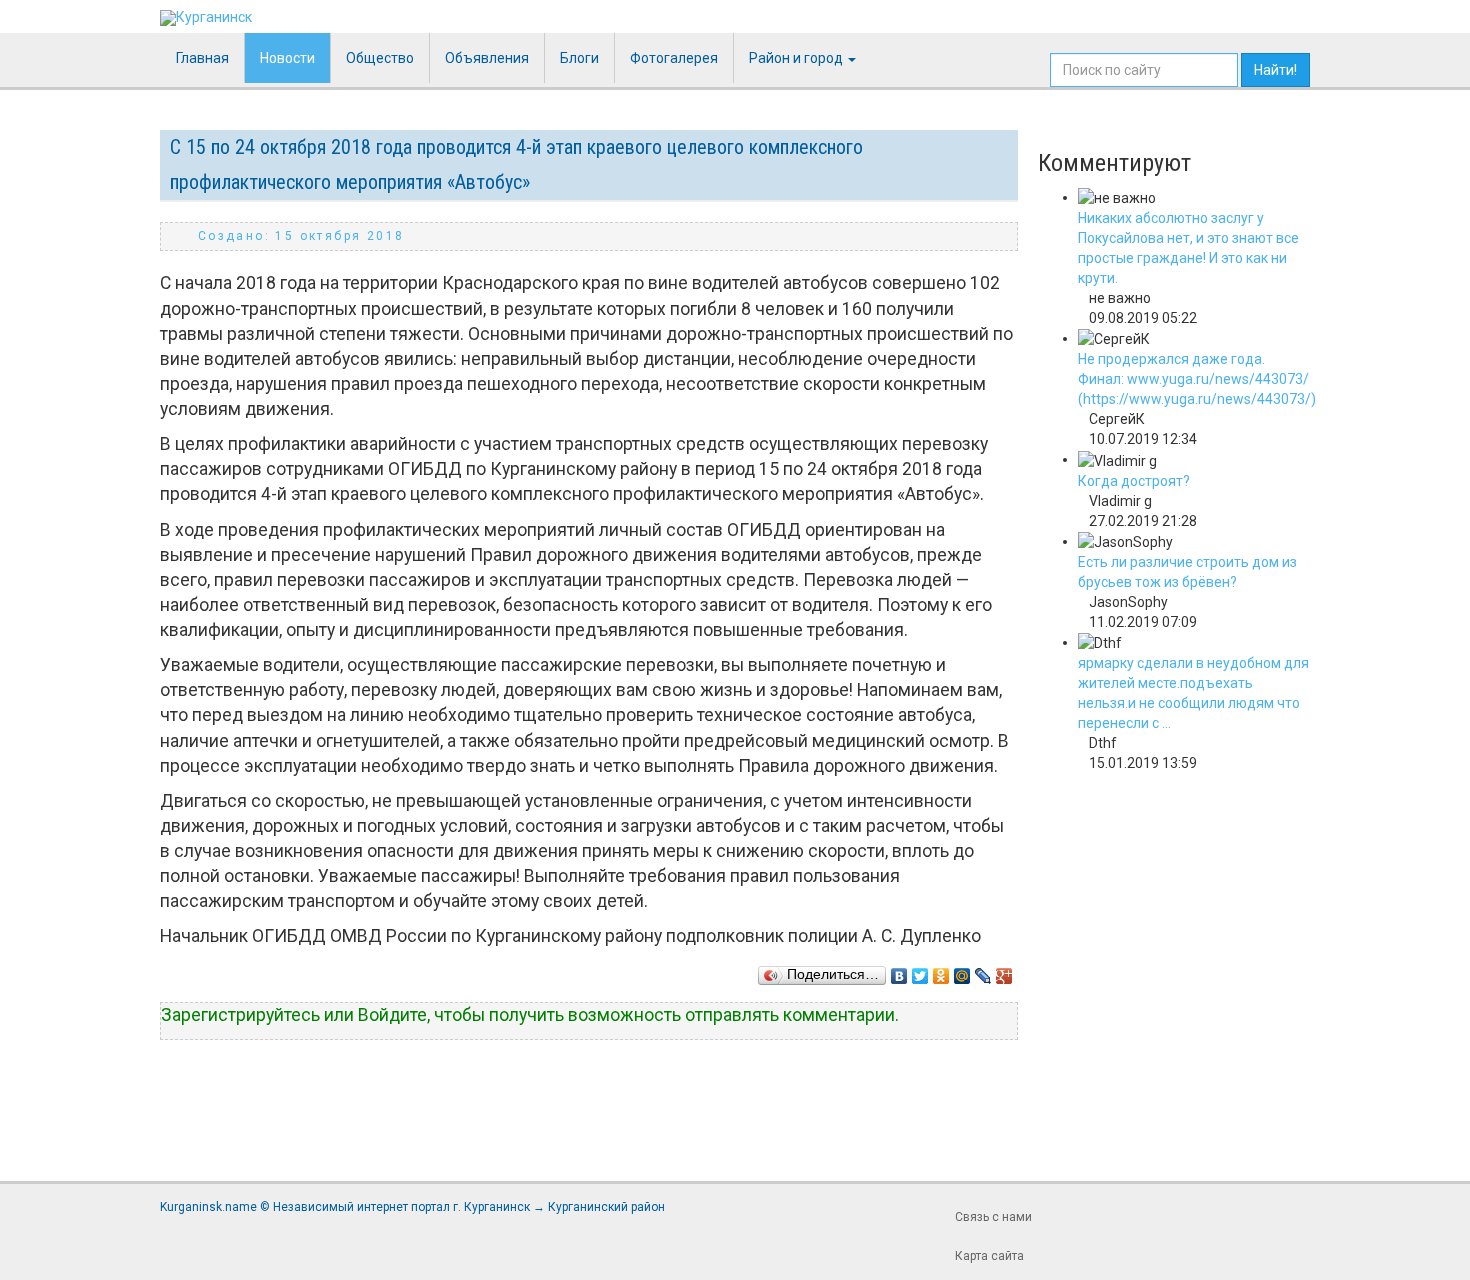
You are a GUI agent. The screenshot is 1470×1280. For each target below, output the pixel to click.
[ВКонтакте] (899, 971)
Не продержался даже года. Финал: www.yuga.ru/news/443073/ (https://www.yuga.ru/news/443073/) (1197, 379)
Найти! (1275, 70)
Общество (380, 58)
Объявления (487, 58)
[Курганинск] (206, 18)
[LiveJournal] (983, 971)
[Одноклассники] (941, 971)
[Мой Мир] (962, 971)
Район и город (797, 58)
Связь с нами (993, 1217)
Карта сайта (989, 1256)
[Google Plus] (1004, 971)
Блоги (579, 58)
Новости (287, 58)
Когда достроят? (1134, 481)
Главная (202, 58)
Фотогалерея (674, 58)
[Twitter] (920, 971)
